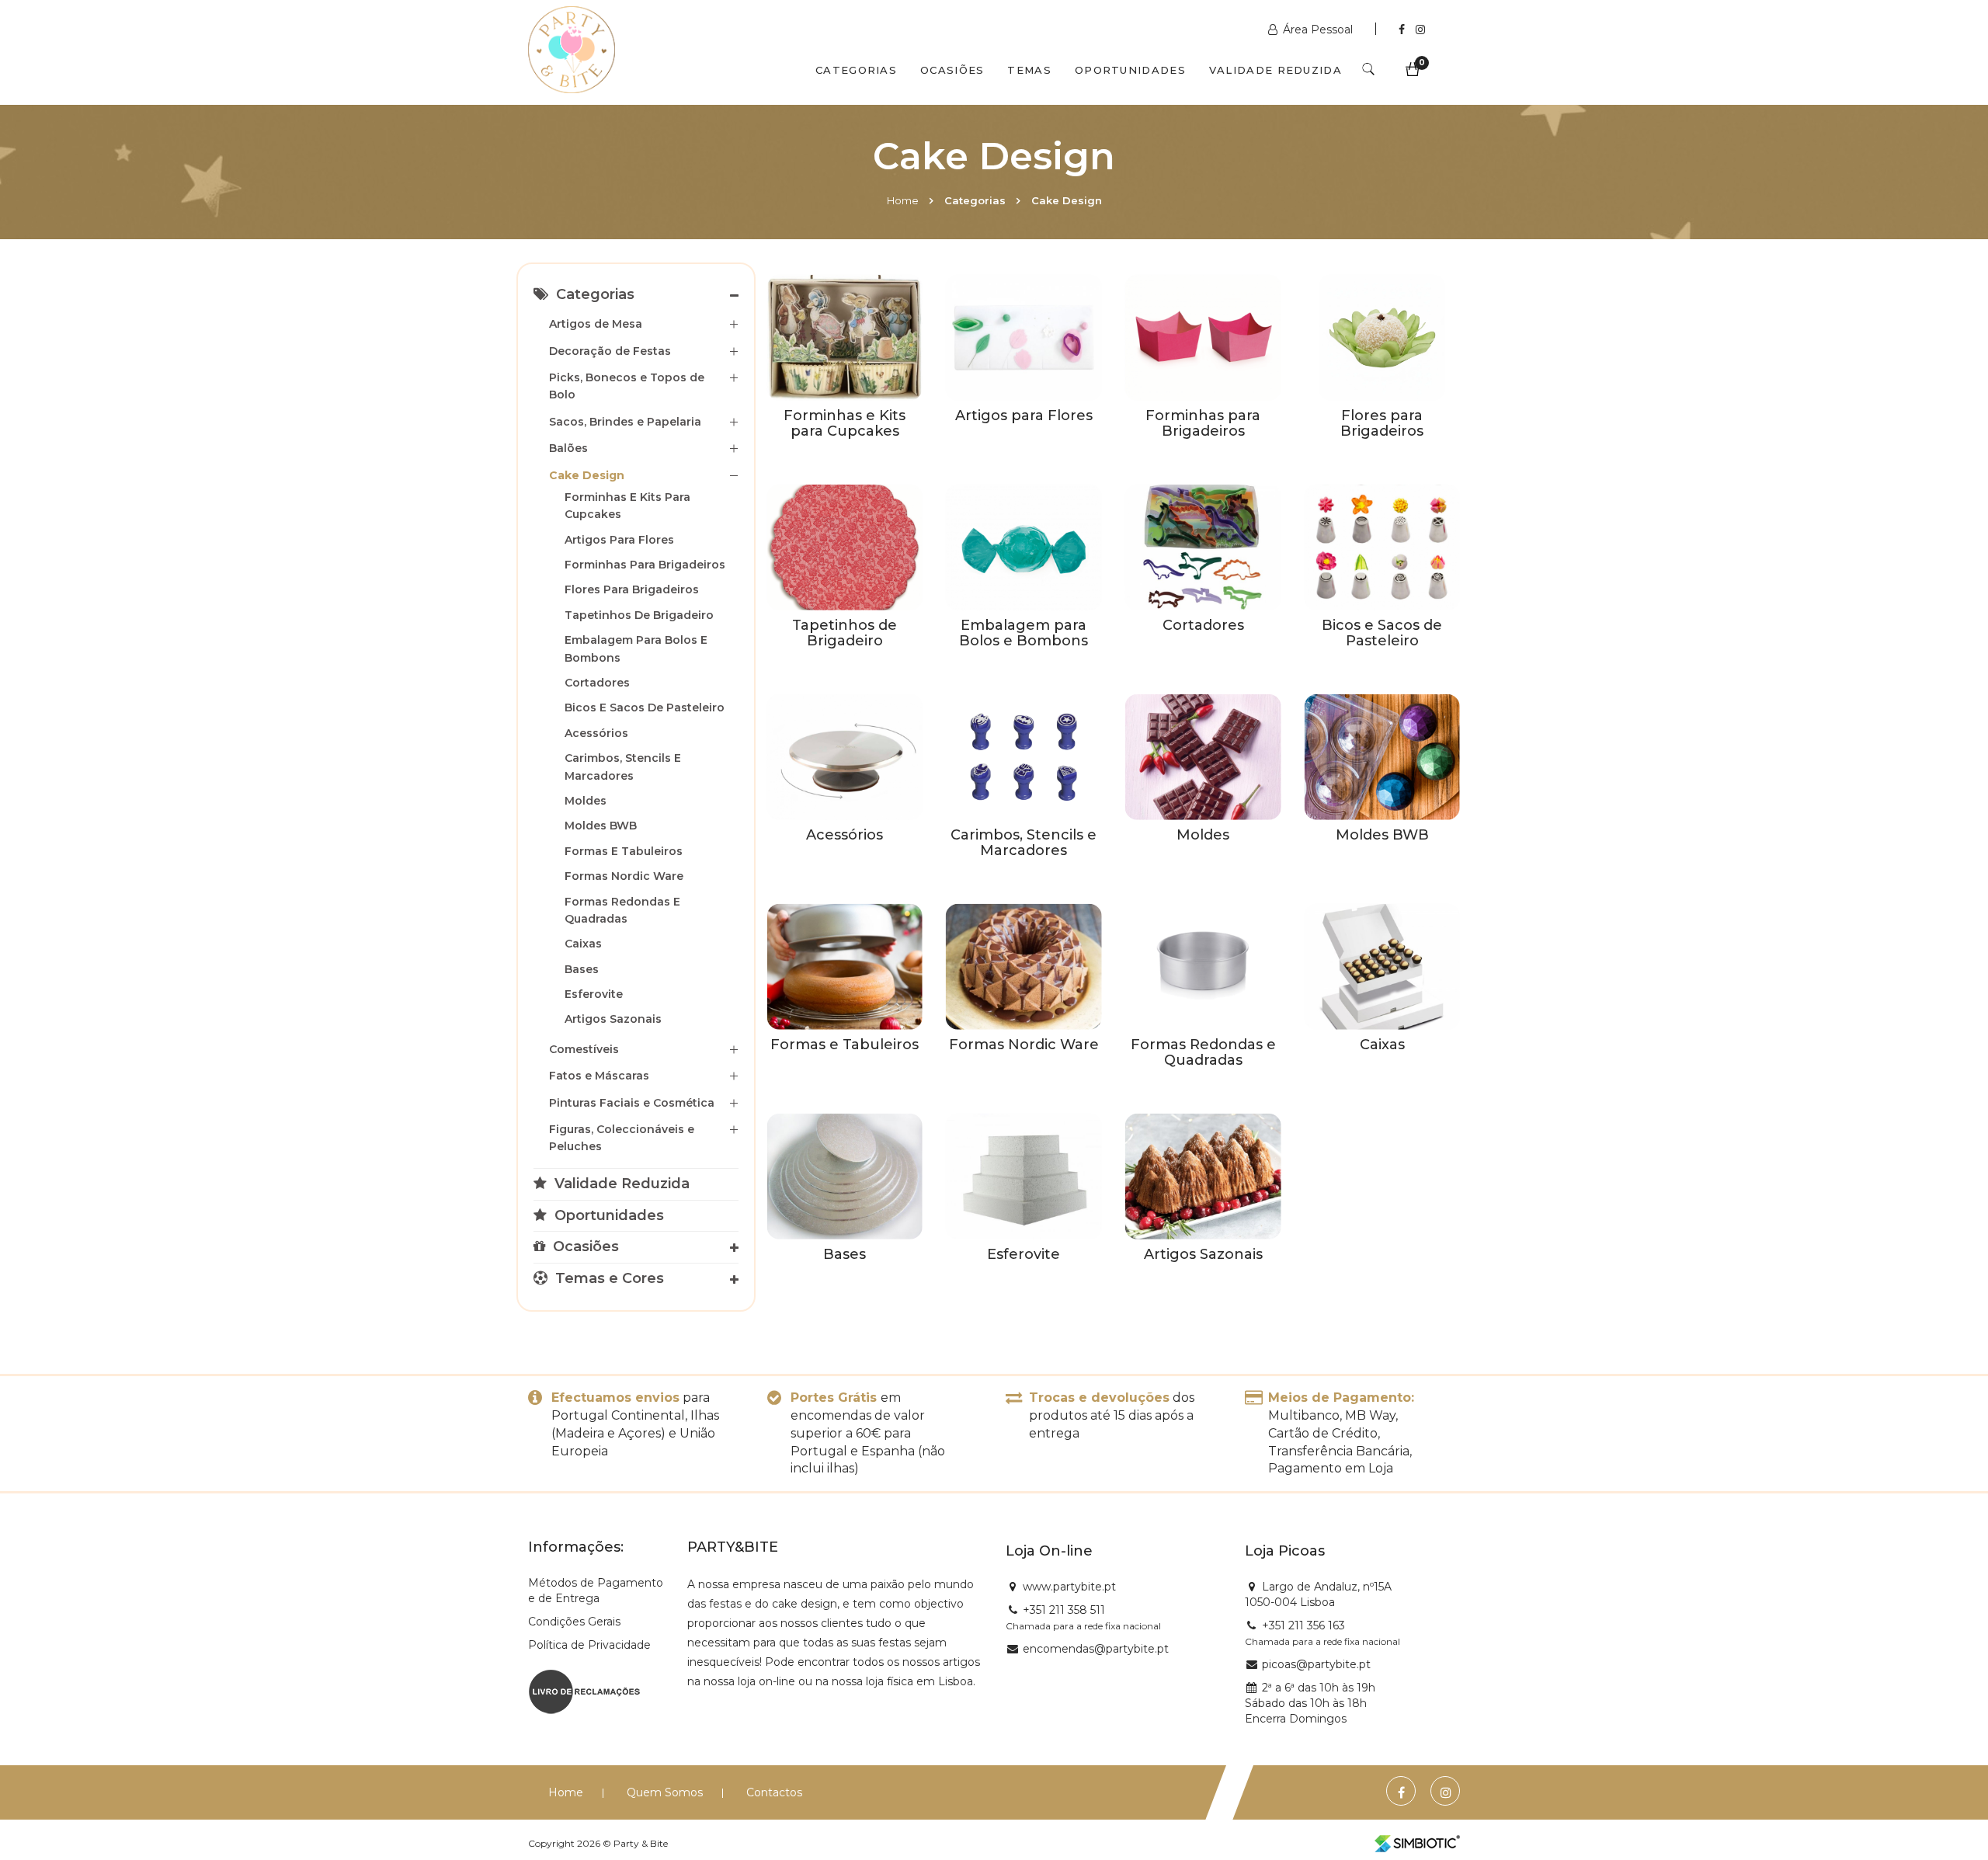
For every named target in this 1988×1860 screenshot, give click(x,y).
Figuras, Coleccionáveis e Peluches (622, 1138)
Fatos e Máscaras (599, 1076)
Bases (582, 969)
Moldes (586, 801)
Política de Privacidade (589, 1645)
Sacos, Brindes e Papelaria (625, 422)
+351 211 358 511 (1064, 1610)
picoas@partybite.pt (1316, 1664)
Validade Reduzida (1276, 70)
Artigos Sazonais (613, 1019)
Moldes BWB (601, 826)
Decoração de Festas (610, 351)
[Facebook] (1403, 30)
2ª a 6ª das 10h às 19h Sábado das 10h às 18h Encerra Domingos (1310, 1703)
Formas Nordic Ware (624, 876)
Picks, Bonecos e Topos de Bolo (627, 386)
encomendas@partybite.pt (1096, 1649)
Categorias (856, 70)
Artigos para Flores (619, 540)
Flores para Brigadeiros (632, 589)
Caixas (583, 944)
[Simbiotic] (1417, 1844)
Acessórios (596, 733)
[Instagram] (1420, 30)
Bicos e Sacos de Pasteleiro (645, 707)
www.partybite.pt (1069, 1587)
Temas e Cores (608, 1278)
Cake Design (587, 475)
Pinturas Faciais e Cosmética (632, 1103)
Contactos (774, 1792)
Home (903, 200)
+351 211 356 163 (1303, 1625)
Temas (1029, 70)
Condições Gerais (574, 1622)
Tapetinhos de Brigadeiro (639, 615)
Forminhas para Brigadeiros (645, 565)
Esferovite (594, 994)
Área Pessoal (1318, 30)
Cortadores (597, 683)
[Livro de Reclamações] (584, 1691)
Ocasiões (952, 70)
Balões (568, 448)
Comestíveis (584, 1049)
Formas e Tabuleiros (624, 851)
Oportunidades (1130, 70)
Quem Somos (665, 1792)
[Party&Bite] (572, 51)
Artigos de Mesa (596, 324)
